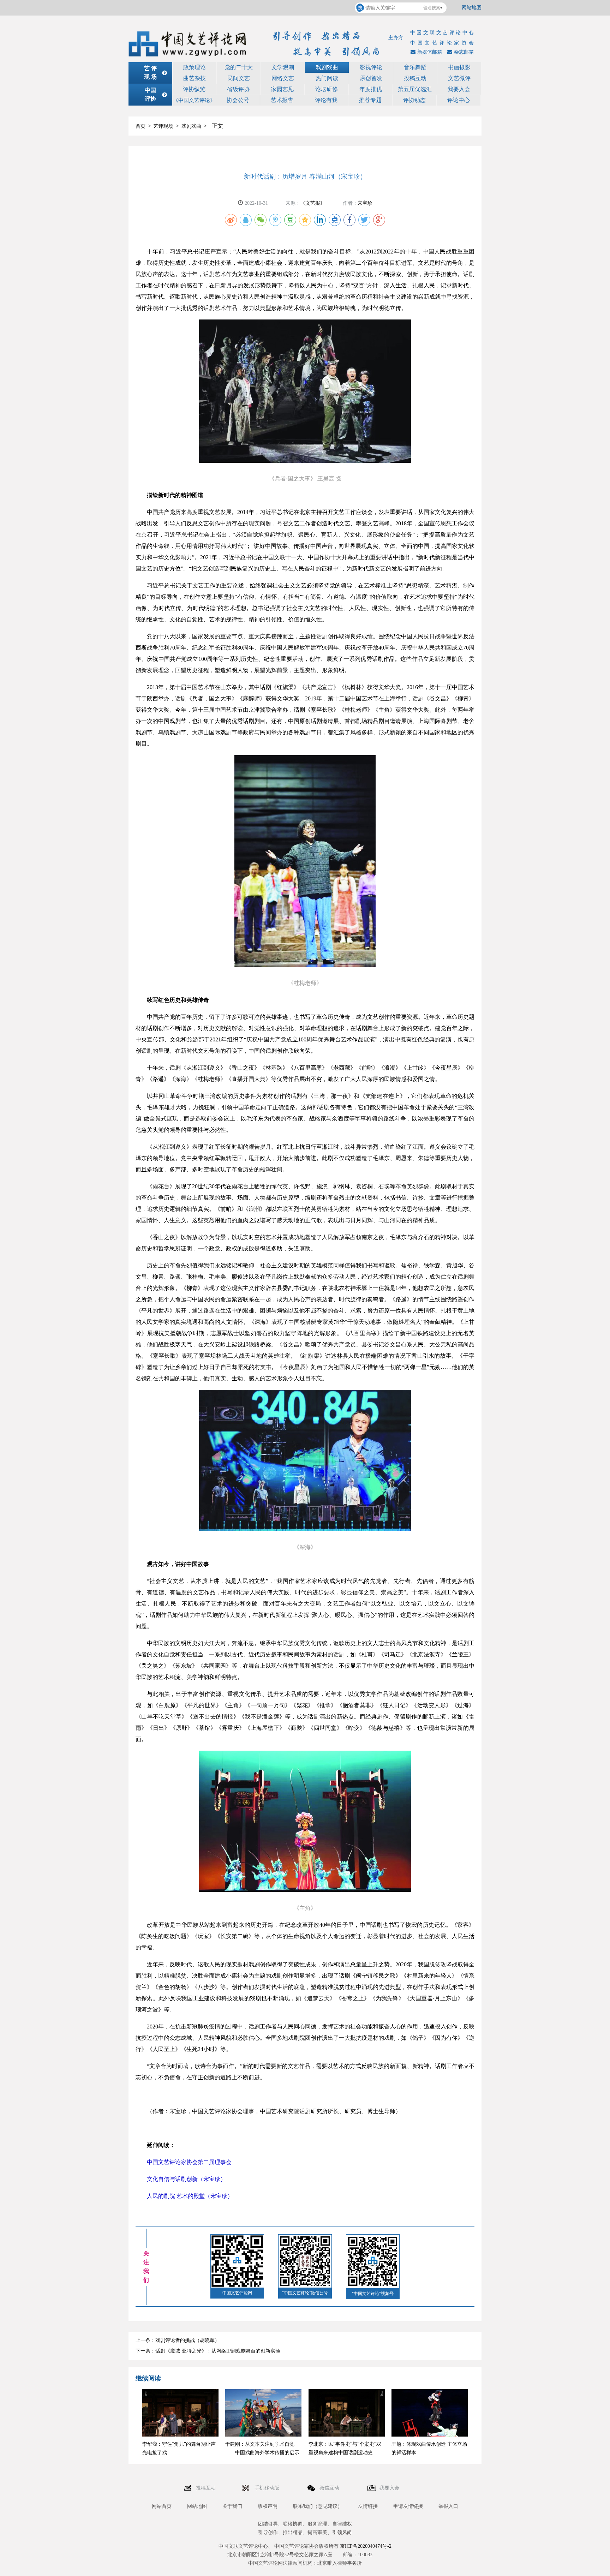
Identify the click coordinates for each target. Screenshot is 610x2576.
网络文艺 (283, 78)
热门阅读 (327, 78)
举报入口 (448, 2506)
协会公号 (238, 100)
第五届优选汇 (415, 89)
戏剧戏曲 (327, 67)
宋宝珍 (365, 203)
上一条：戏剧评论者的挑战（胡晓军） (178, 2340)
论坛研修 (327, 89)
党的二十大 (239, 67)
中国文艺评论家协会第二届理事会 (189, 2162)
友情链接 (368, 2506)
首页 (140, 126)
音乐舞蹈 (415, 67)
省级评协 (238, 89)
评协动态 (414, 100)
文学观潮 (283, 67)
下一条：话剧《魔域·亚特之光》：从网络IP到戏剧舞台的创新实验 (208, 2351)
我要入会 (459, 89)
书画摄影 (459, 67)
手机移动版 (268, 2488)
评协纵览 (194, 89)
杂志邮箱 (464, 52)
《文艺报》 (313, 203)
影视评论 (371, 67)
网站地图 (472, 8)
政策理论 (195, 67)
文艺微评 (459, 78)
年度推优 (371, 89)
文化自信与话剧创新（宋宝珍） (186, 2179)
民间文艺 (239, 78)
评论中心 (459, 100)
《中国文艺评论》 (194, 100)
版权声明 (268, 2506)
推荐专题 (370, 100)
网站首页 (162, 2506)
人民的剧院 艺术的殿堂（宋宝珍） (190, 2196)
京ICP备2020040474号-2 (366, 2546)
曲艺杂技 (195, 78)
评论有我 (326, 100)
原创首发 (371, 78)
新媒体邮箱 (430, 52)
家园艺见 (282, 89)
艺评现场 (163, 126)
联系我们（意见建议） (318, 2506)
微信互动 (330, 2488)
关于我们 (232, 2506)
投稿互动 (415, 78)
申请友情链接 (408, 2506)
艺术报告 (282, 100)
